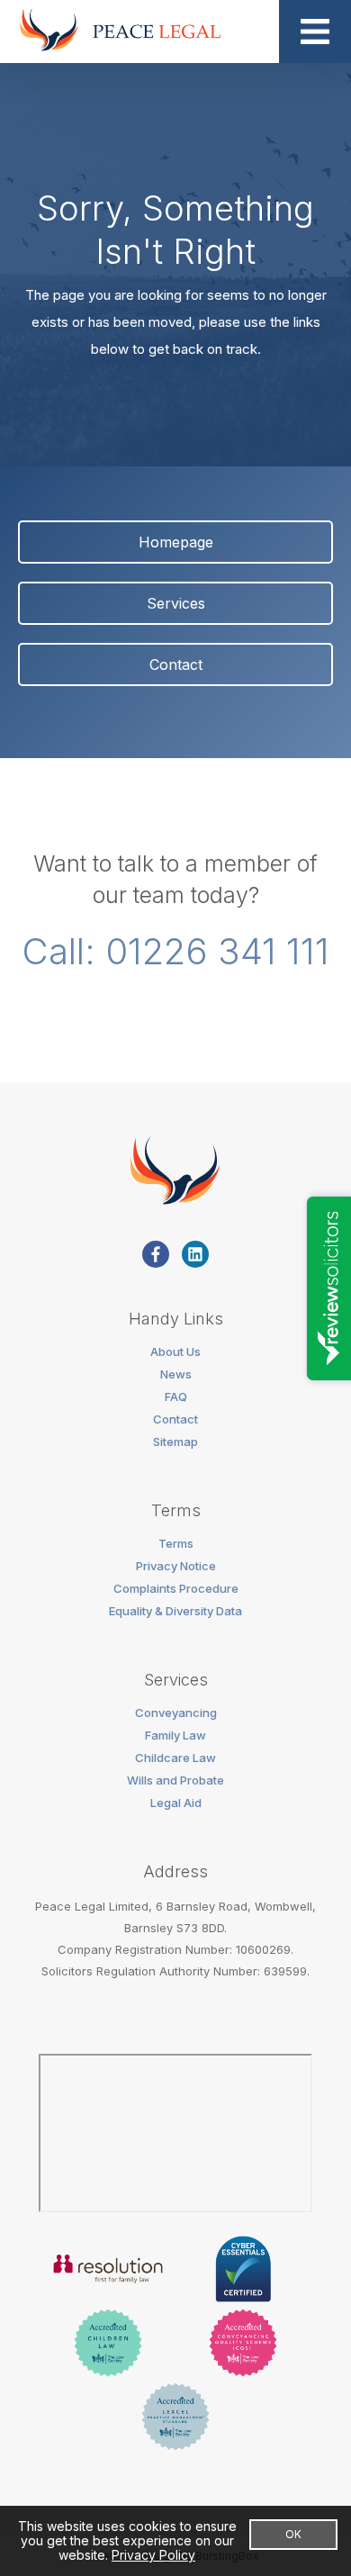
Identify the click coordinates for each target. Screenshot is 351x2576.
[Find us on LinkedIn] (195, 1254)
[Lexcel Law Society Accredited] (175, 2418)
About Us (175, 1351)
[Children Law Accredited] (108, 2345)
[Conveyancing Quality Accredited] (243, 2345)
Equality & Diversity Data (175, 1611)
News (176, 1374)
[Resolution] (108, 2271)
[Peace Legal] (119, 32)
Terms (176, 1543)
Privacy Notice (176, 1566)
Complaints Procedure (176, 1588)
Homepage (176, 542)
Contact (176, 664)
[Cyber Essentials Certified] (243, 2271)
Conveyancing (176, 1713)
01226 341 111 (217, 951)
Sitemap (175, 1442)
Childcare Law (175, 1758)
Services (176, 603)
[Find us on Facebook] (156, 1254)
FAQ (176, 1396)
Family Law (175, 1735)
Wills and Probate (175, 1780)
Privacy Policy (153, 2555)
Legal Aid (176, 1803)
